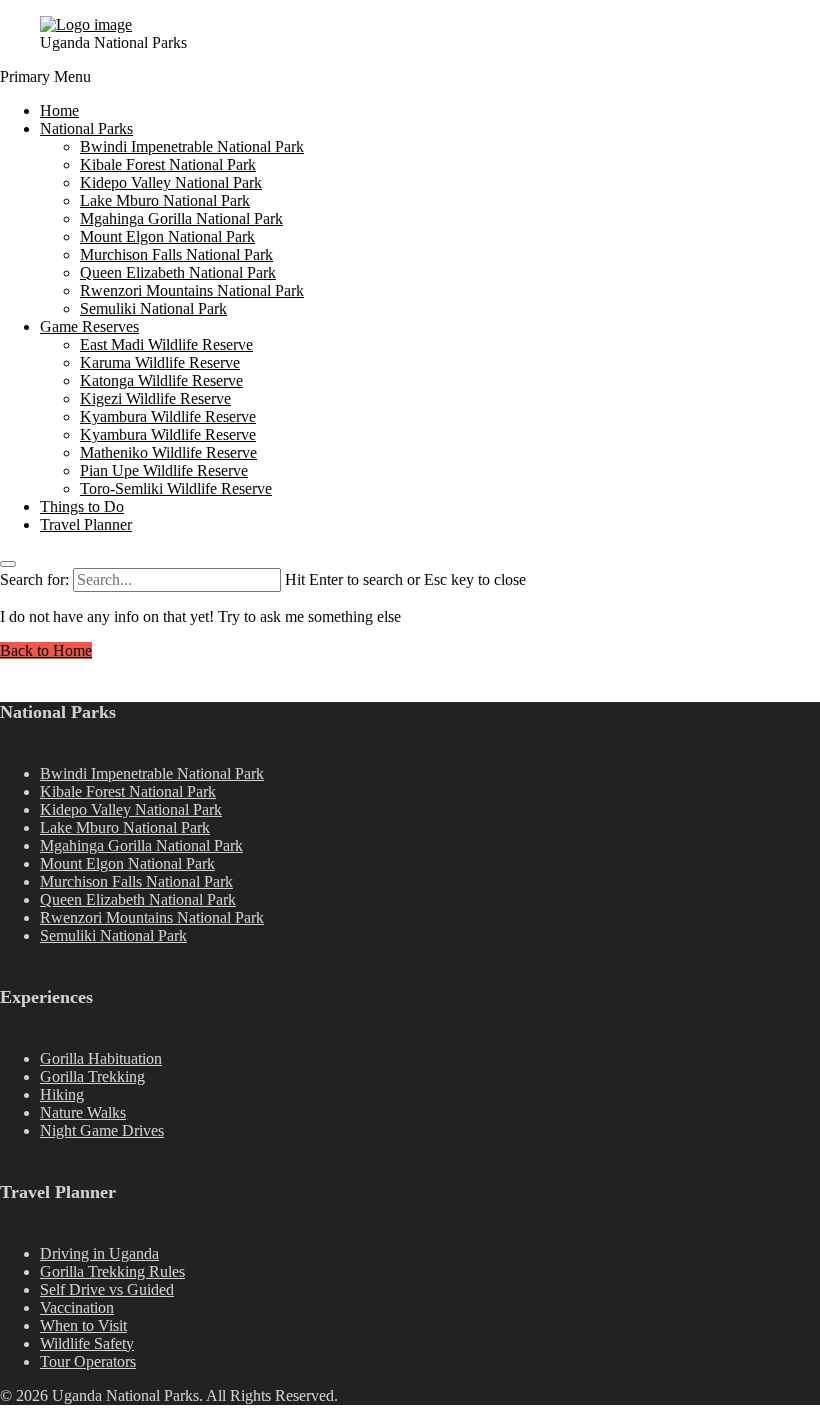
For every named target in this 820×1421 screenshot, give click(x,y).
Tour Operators (88, 1361)
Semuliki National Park (153, 308)
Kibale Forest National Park (168, 164)
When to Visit (83, 1325)
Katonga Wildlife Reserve (161, 380)
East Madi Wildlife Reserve (166, 344)
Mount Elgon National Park (167, 236)
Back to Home (46, 650)
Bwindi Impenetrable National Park (192, 146)
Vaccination (77, 1307)
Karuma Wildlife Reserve (160, 362)
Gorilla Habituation (101, 1058)
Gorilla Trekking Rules (112, 1271)
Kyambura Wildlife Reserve (168, 416)
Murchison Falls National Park (176, 254)
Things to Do (82, 506)
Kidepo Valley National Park (171, 182)
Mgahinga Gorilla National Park (181, 218)
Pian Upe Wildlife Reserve (164, 470)
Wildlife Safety (87, 1343)
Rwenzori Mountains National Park (192, 290)
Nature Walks (83, 1112)
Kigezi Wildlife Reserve (155, 398)
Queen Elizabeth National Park (178, 272)
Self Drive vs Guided (107, 1289)
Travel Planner (86, 524)
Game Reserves (89, 326)
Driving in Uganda (99, 1253)
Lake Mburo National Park (165, 200)
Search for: (34, 579)
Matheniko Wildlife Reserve (168, 452)
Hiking (62, 1094)
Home (59, 110)
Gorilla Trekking (92, 1076)
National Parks (86, 128)
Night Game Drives (102, 1130)
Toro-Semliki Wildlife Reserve (176, 488)
